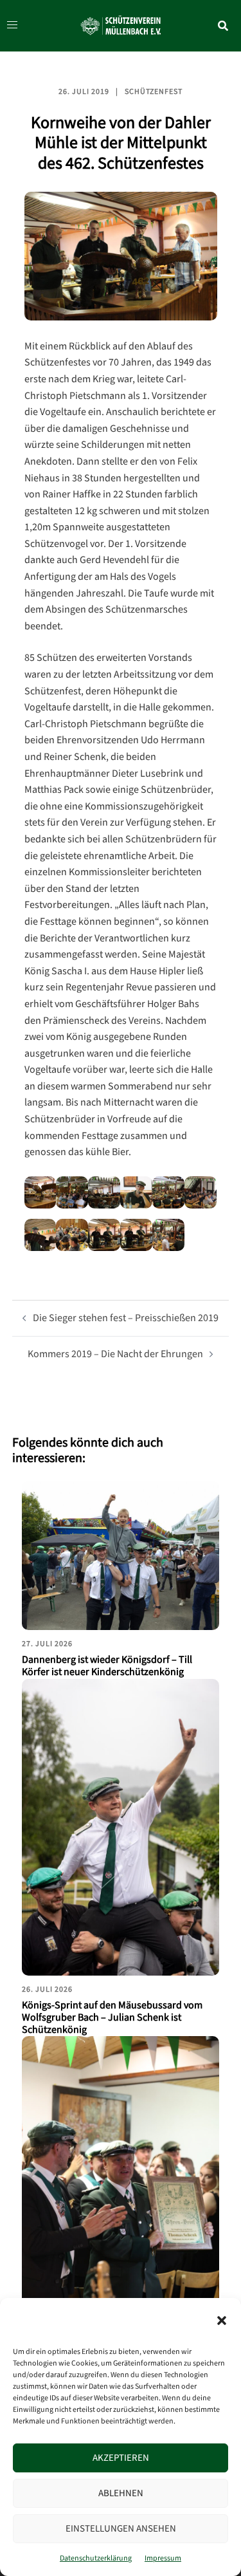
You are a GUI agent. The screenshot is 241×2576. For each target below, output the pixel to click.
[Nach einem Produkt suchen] (229, 26)
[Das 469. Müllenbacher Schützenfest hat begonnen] (121, 2184)
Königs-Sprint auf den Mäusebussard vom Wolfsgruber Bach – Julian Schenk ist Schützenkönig (112, 2018)
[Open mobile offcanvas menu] (9, 26)
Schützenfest (154, 92)
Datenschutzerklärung (96, 2558)
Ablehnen (121, 2493)
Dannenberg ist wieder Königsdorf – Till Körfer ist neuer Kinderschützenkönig (107, 1666)
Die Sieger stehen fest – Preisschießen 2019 (126, 1318)
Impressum (163, 2558)
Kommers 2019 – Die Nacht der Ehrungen (115, 1354)
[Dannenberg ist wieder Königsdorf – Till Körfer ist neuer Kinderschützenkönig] (121, 1556)
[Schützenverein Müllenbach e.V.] (121, 25)
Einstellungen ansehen (121, 2529)
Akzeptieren (121, 2458)
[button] (222, 2321)
